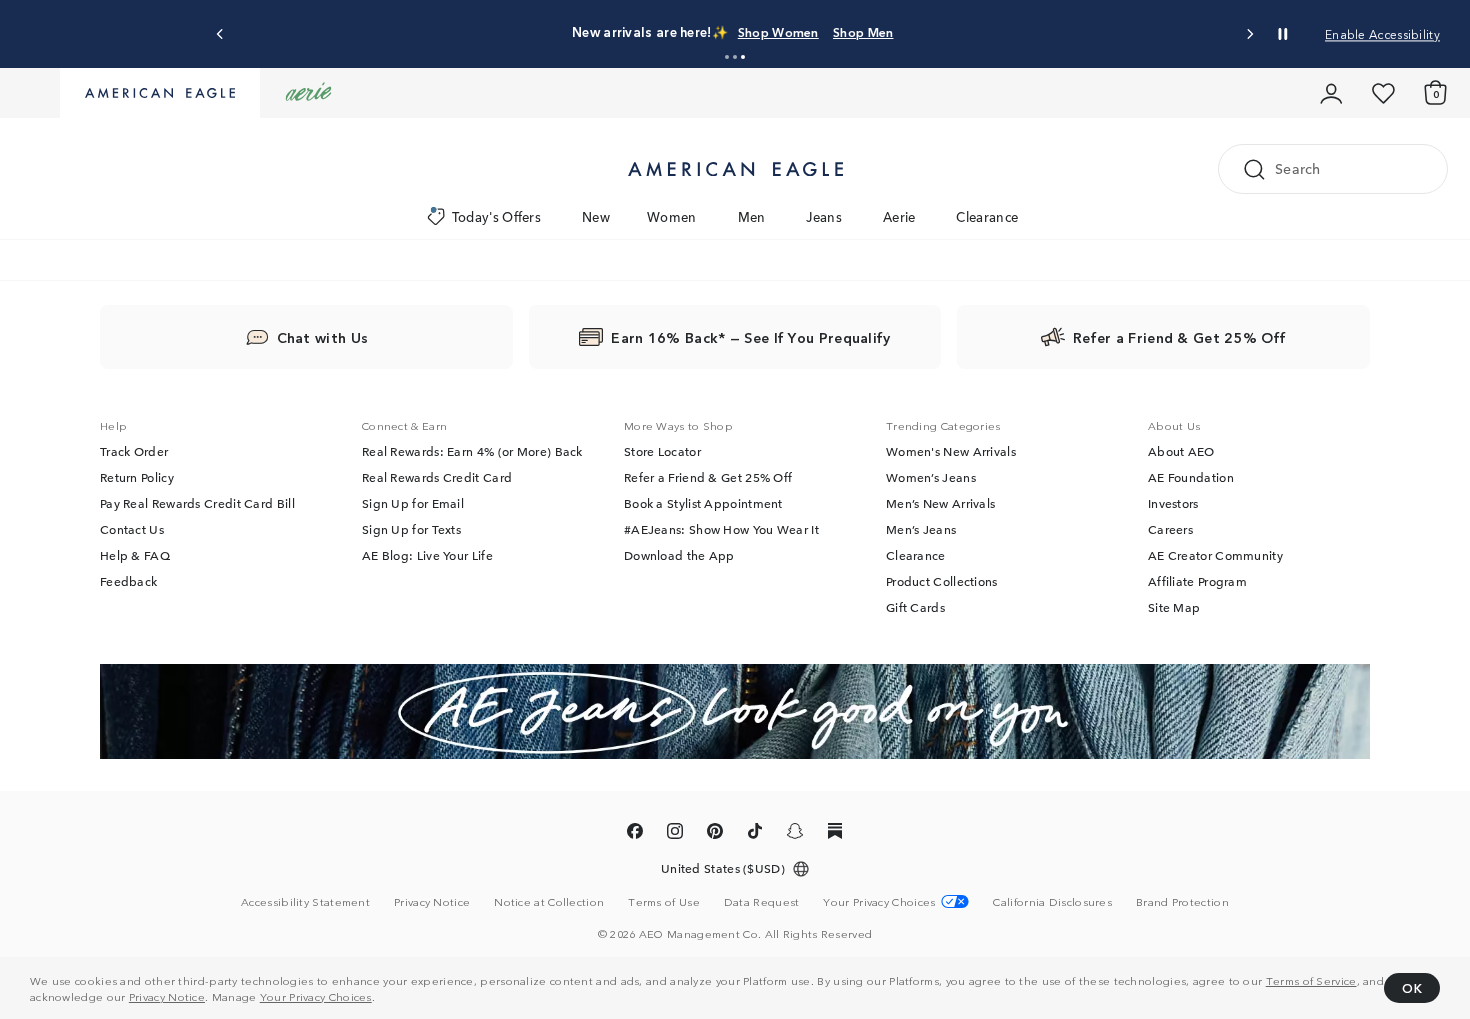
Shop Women (778, 31)
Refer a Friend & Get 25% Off (708, 477)
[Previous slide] (220, 34)
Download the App (679, 555)
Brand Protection (1182, 901)
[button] (727, 57)
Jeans (824, 216)
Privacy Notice (167, 996)
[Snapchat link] (795, 834)
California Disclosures (1052, 901)
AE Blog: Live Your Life (427, 555)
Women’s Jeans (931, 477)
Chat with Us (323, 337)
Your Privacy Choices (316, 996)
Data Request (762, 901)
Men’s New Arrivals (940, 503)
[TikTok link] (755, 834)
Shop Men (863, 31)
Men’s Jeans (921, 529)
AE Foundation (1191, 477)
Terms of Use (664, 901)
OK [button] (1412, 987)
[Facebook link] (635, 834)
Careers (1170, 529)
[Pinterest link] (715, 834)
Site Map (1174, 607)
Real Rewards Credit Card (437, 477)
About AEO (1181, 451)
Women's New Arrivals (951, 451)
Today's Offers (496, 216)
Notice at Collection (549, 901)
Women (672, 216)
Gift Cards (915, 607)
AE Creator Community (1215, 555)
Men (752, 216)
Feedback (128, 581)
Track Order (134, 451)
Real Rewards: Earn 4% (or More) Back (472, 451)
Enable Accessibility (1382, 33)
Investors (1173, 503)
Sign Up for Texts (411, 529)
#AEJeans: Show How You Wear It (721, 529)
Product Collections (942, 581)
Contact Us (132, 529)
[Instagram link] (675, 834)
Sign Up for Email (413, 503)
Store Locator (662, 451)
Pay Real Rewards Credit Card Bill (197, 503)
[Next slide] (1249, 34)
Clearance (987, 216)
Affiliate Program (1197, 581)
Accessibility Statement (305, 901)
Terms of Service (1311, 980)
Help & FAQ (135, 555)
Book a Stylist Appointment (703, 503)
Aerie (899, 216)
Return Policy (137, 477)
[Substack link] (835, 834)
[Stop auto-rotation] (1283, 34)
